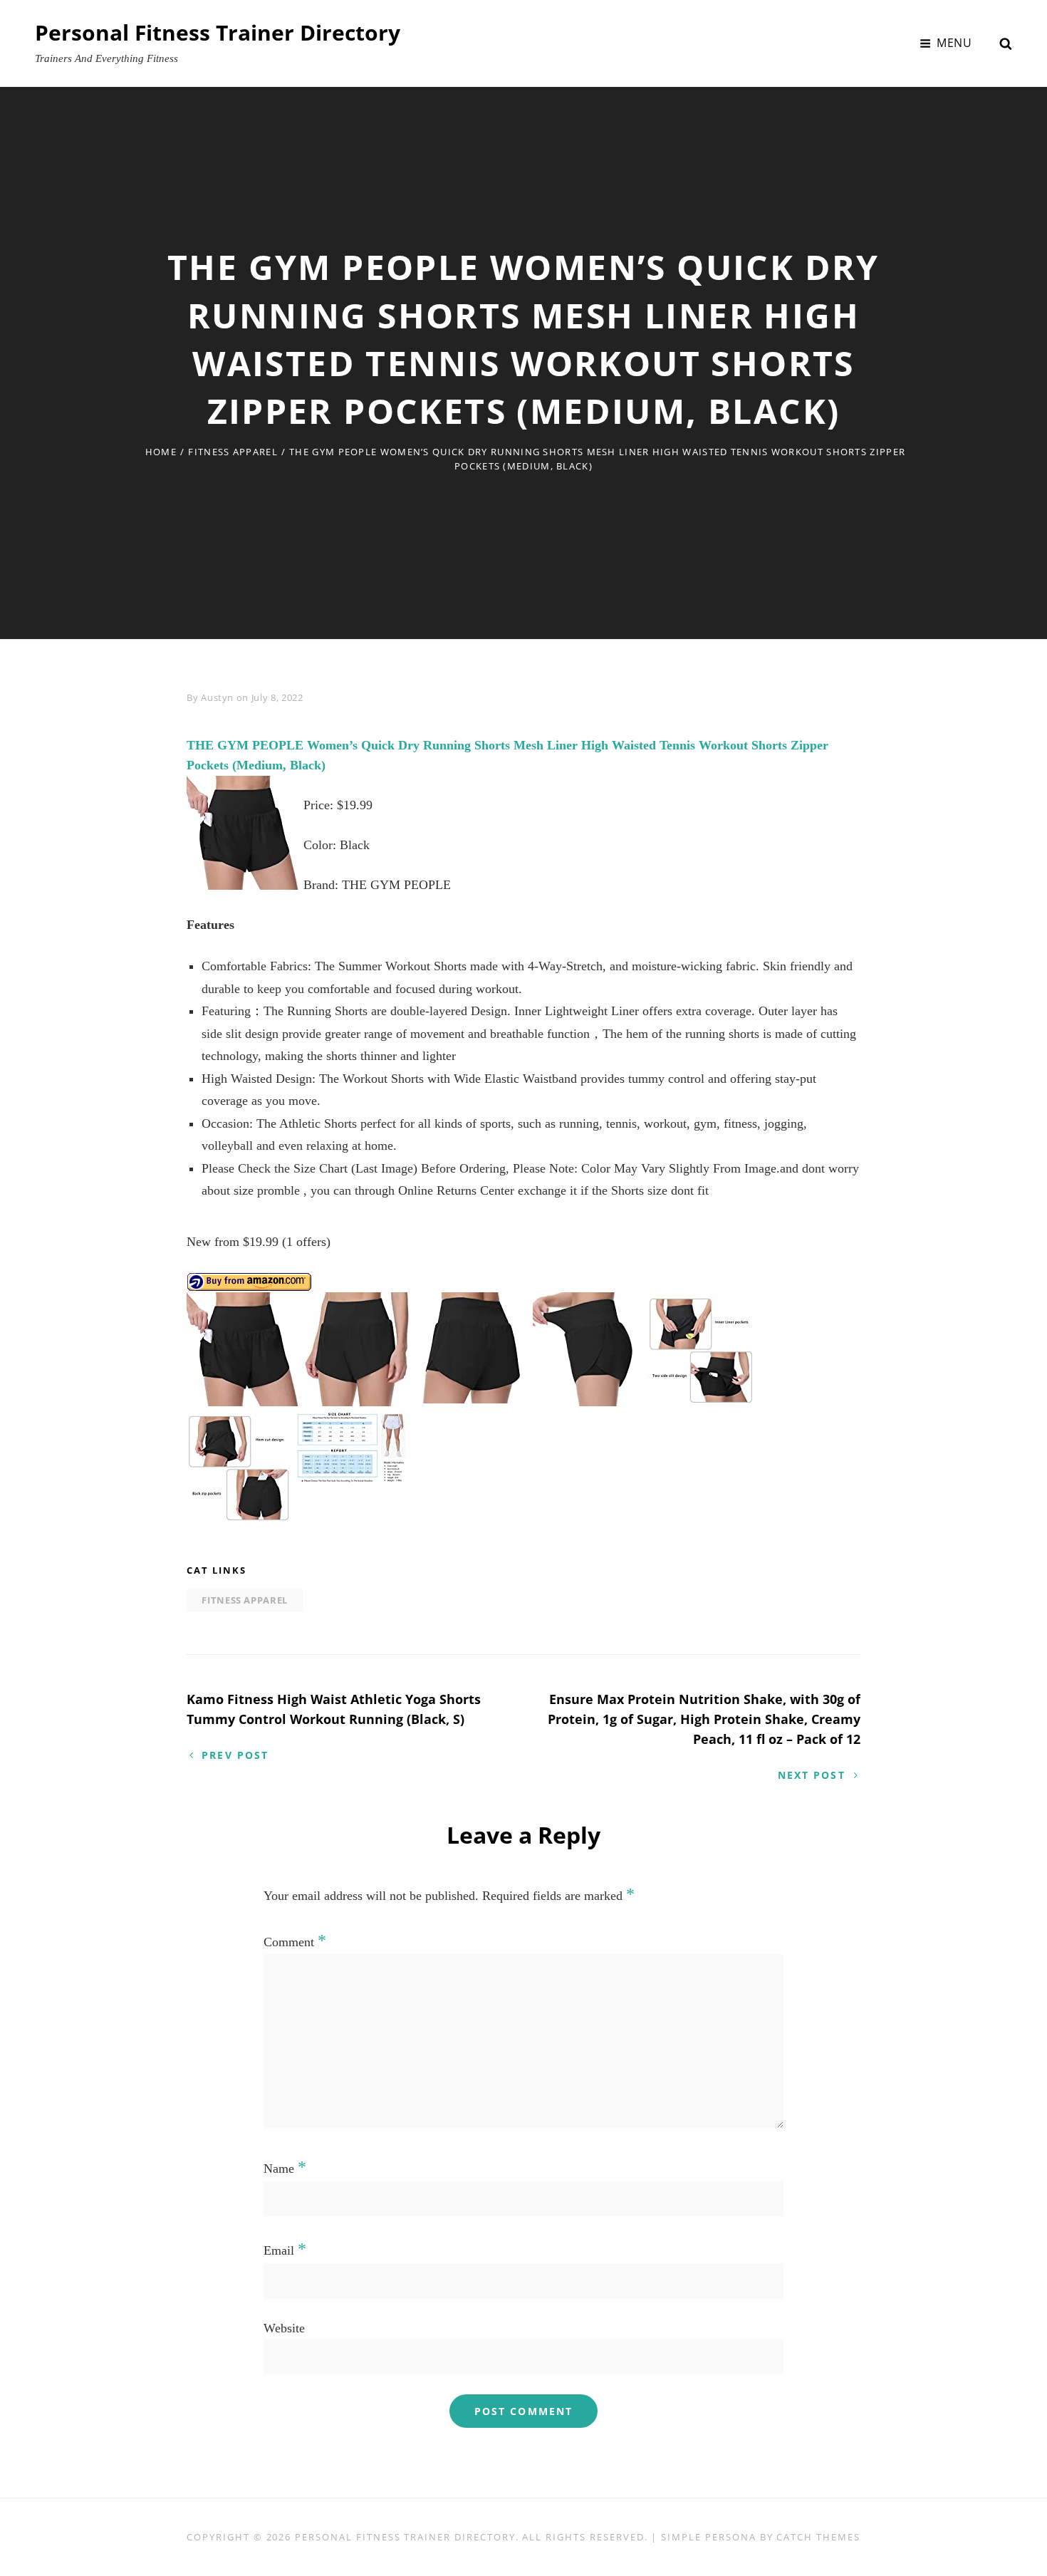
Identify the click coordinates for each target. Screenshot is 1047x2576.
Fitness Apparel (233, 452)
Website (284, 2328)
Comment (295, 1942)
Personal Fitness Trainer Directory (218, 32)
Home (161, 452)
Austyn (217, 697)
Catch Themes (818, 2537)
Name (285, 2169)
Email (285, 2250)
